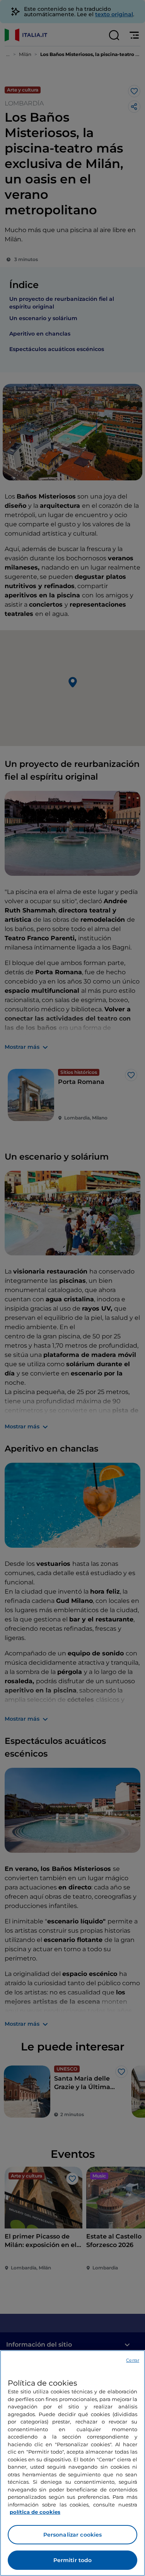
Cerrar (133, 2360)
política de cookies (35, 2512)
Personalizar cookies (73, 2535)
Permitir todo (73, 2560)
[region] (72, 2463)
